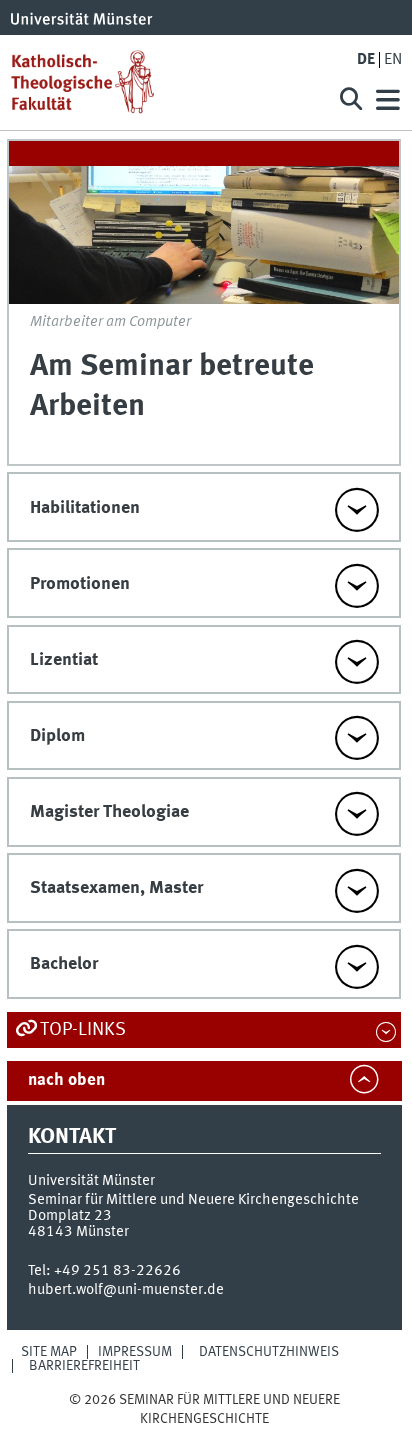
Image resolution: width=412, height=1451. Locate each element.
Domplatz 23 (70, 1216)
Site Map (49, 1352)
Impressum (135, 1352)
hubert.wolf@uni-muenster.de (126, 1290)
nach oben (66, 1080)
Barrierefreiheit (84, 1366)
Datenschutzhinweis (269, 1352)
